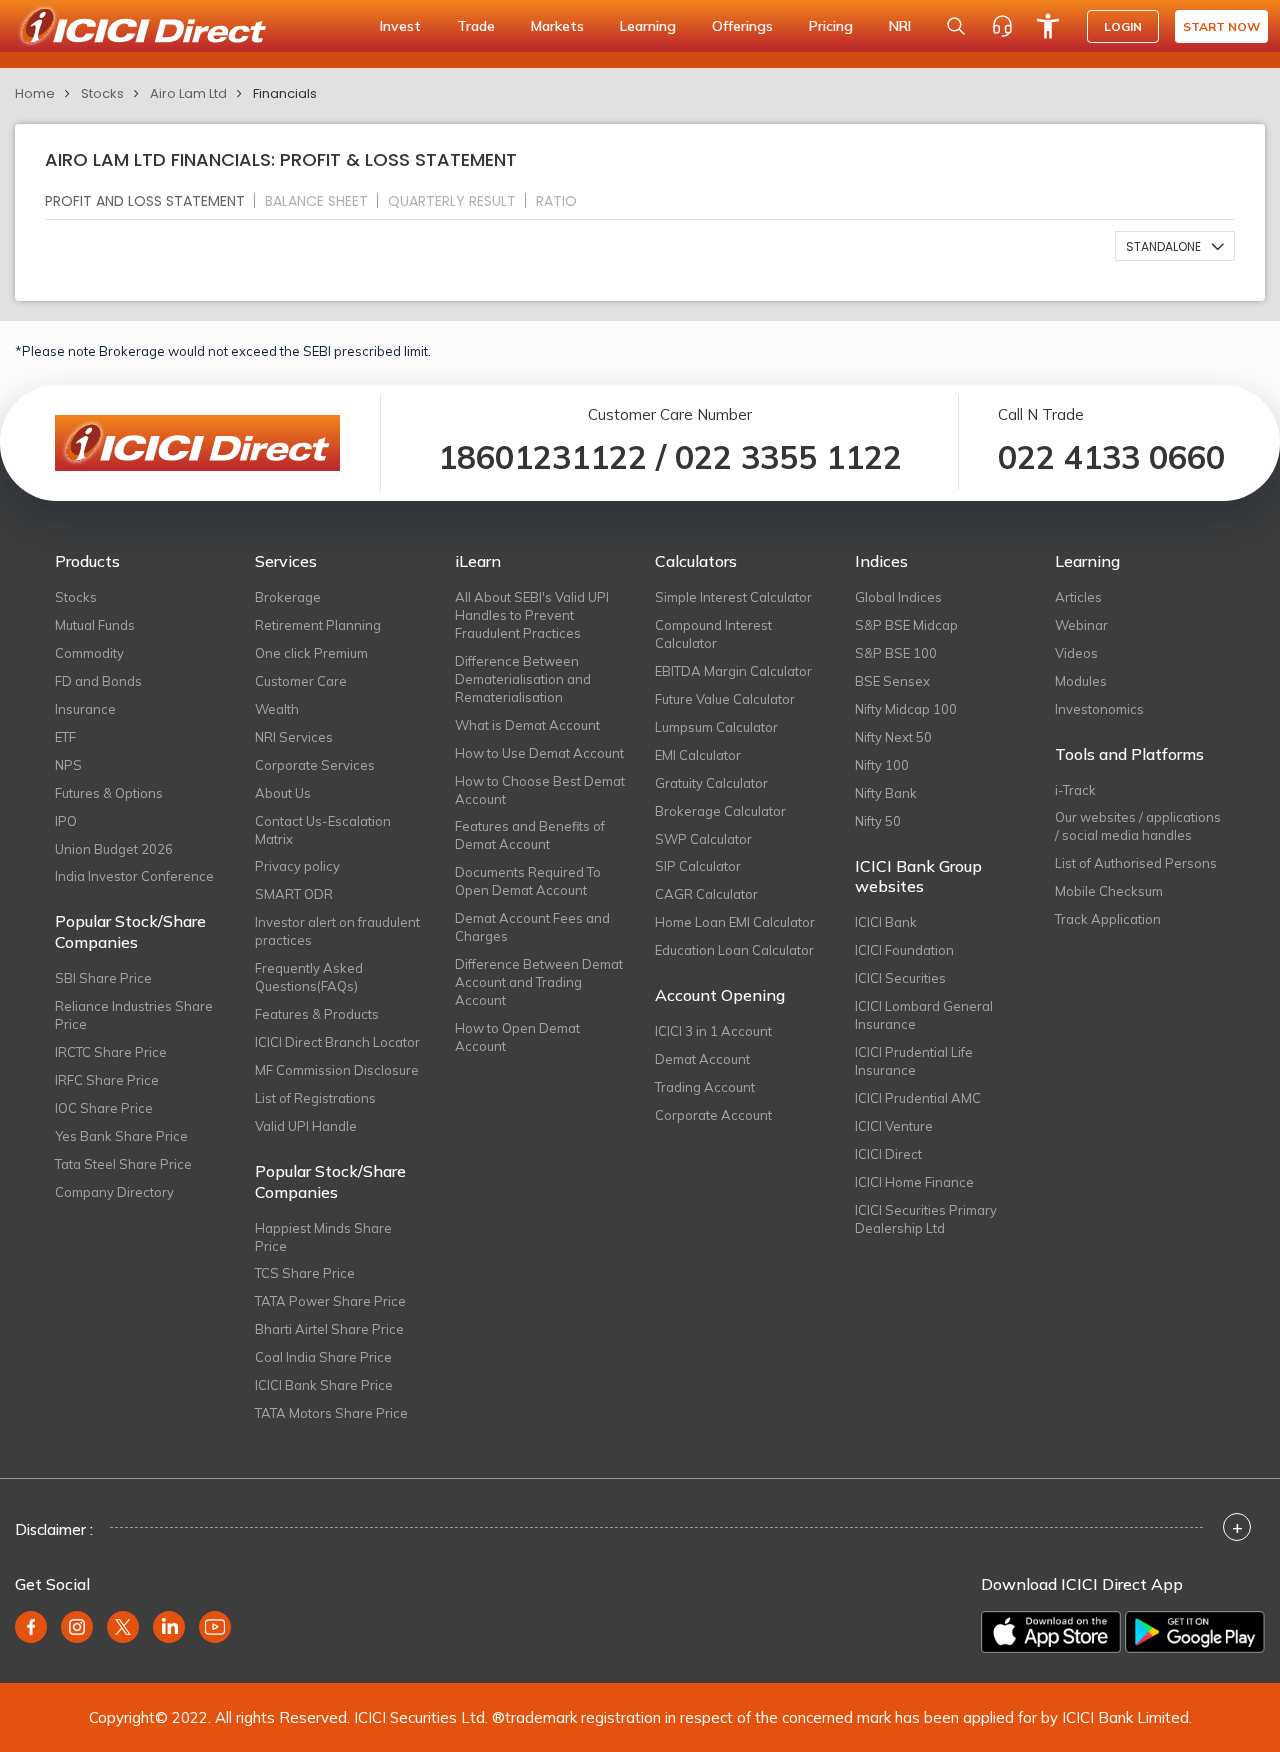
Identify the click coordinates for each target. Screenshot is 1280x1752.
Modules (1081, 681)
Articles (1078, 597)
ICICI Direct (888, 1154)
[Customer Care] (1002, 26)
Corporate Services (315, 765)
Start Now (1221, 26)
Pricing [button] (831, 26)
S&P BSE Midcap (906, 625)
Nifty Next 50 (893, 737)
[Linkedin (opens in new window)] (169, 1627)
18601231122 (542, 457)
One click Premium (311, 653)
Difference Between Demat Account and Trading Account (539, 982)
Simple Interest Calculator (733, 597)
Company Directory (114, 1192)
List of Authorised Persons (1136, 863)
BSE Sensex (892, 681)
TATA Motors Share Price (331, 1413)
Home (35, 93)
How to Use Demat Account (539, 753)
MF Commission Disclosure (337, 1070)
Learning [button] (648, 26)
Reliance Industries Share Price (134, 1015)
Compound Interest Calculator (713, 634)
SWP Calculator (703, 839)
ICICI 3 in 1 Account (713, 1031)
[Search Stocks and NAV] (956, 26)
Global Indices (898, 597)
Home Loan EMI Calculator (735, 922)
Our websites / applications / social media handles (1138, 826)
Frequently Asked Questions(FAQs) (309, 977)
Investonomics (1099, 709)
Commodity (89, 653)
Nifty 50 (878, 821)
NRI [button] (900, 26)
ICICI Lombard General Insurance (924, 1015)
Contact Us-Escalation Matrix (323, 830)
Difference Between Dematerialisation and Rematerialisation (523, 679)
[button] (1175, 246)
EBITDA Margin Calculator (733, 671)
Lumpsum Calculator (716, 727)
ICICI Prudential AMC (918, 1098)
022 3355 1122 (788, 457)
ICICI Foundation (904, 950)
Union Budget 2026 (114, 849)
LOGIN (1123, 26)
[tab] (153, 200)
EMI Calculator (698, 755)
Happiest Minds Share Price (323, 1237)
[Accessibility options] (1048, 26)
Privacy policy (297, 866)
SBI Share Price (103, 978)
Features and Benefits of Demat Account (530, 835)
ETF (65, 737)
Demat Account (702, 1059)
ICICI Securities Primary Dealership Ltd (926, 1219)
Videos (1076, 653)
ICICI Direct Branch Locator (337, 1042)
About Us (283, 793)
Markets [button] (557, 26)
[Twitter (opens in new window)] (123, 1627)
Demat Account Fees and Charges (532, 927)
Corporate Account (713, 1115)
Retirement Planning (318, 625)
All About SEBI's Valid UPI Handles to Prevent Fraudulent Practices (532, 615)
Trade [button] (476, 26)
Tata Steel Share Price (123, 1164)
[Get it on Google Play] (1195, 1632)
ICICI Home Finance (914, 1182)
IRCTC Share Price (111, 1052)
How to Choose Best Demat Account (540, 790)
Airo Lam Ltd (188, 93)
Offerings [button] (742, 26)
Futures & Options (109, 793)
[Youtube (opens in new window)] (215, 1627)
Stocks (102, 93)
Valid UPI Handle (306, 1126)
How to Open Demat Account (517, 1037)
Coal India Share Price (323, 1357)
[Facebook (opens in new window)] (31, 1627)
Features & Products (317, 1014)
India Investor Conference (134, 876)
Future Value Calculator (725, 699)
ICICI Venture (894, 1126)
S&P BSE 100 (896, 653)
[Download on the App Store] (1051, 1632)
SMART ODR (294, 894)
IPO (66, 821)
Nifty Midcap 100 (906, 709)
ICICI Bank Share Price (324, 1385)
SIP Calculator (698, 866)
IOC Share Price (104, 1108)
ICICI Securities (900, 978)
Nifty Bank (886, 793)
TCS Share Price (305, 1273)
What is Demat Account (527, 725)
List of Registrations (315, 1098)
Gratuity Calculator (711, 783)
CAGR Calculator (706, 894)
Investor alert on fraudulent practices (337, 931)
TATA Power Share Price (330, 1301)
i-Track (1075, 790)
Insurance (85, 709)
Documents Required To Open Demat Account (528, 881)
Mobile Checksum (1109, 891)
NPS (68, 765)
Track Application (1108, 919)
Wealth (277, 709)
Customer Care (301, 681)
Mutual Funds (95, 625)
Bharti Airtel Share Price (329, 1329)
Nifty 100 (882, 765)
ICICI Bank (886, 922)
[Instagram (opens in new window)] (77, 1627)
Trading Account (705, 1087)
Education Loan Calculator (734, 950)
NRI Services (294, 737)
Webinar (1081, 625)
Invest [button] (400, 26)
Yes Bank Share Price (121, 1136)
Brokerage (288, 597)
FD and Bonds (98, 681)
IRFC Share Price (107, 1080)
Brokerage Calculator (720, 811)
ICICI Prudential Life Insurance (914, 1061)
